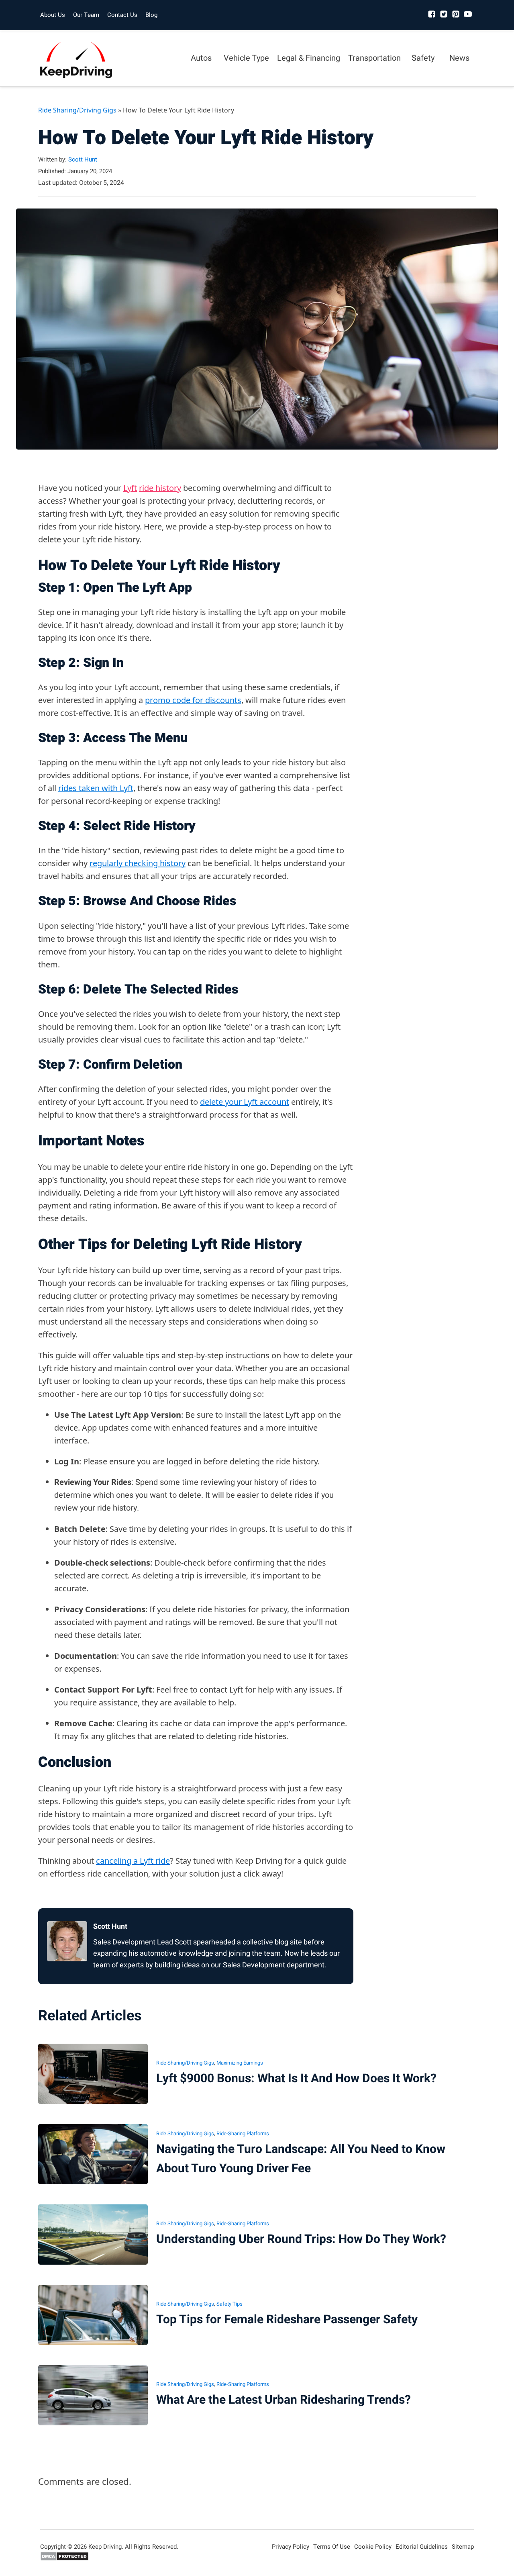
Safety (423, 58)
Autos (201, 58)
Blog (151, 15)
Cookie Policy (373, 2547)
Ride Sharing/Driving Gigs (77, 110)
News (459, 58)
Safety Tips (229, 2304)
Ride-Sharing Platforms (243, 2133)
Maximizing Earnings (240, 2063)
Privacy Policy (291, 2547)
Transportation (374, 58)
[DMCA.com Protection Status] (64, 2559)
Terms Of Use (332, 2547)
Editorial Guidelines (422, 2547)
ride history (160, 488)
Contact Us (122, 15)
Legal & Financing (309, 58)
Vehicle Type (246, 58)
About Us (53, 15)
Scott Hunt (83, 159)
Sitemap (463, 2547)
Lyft (130, 488)
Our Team (86, 15)
